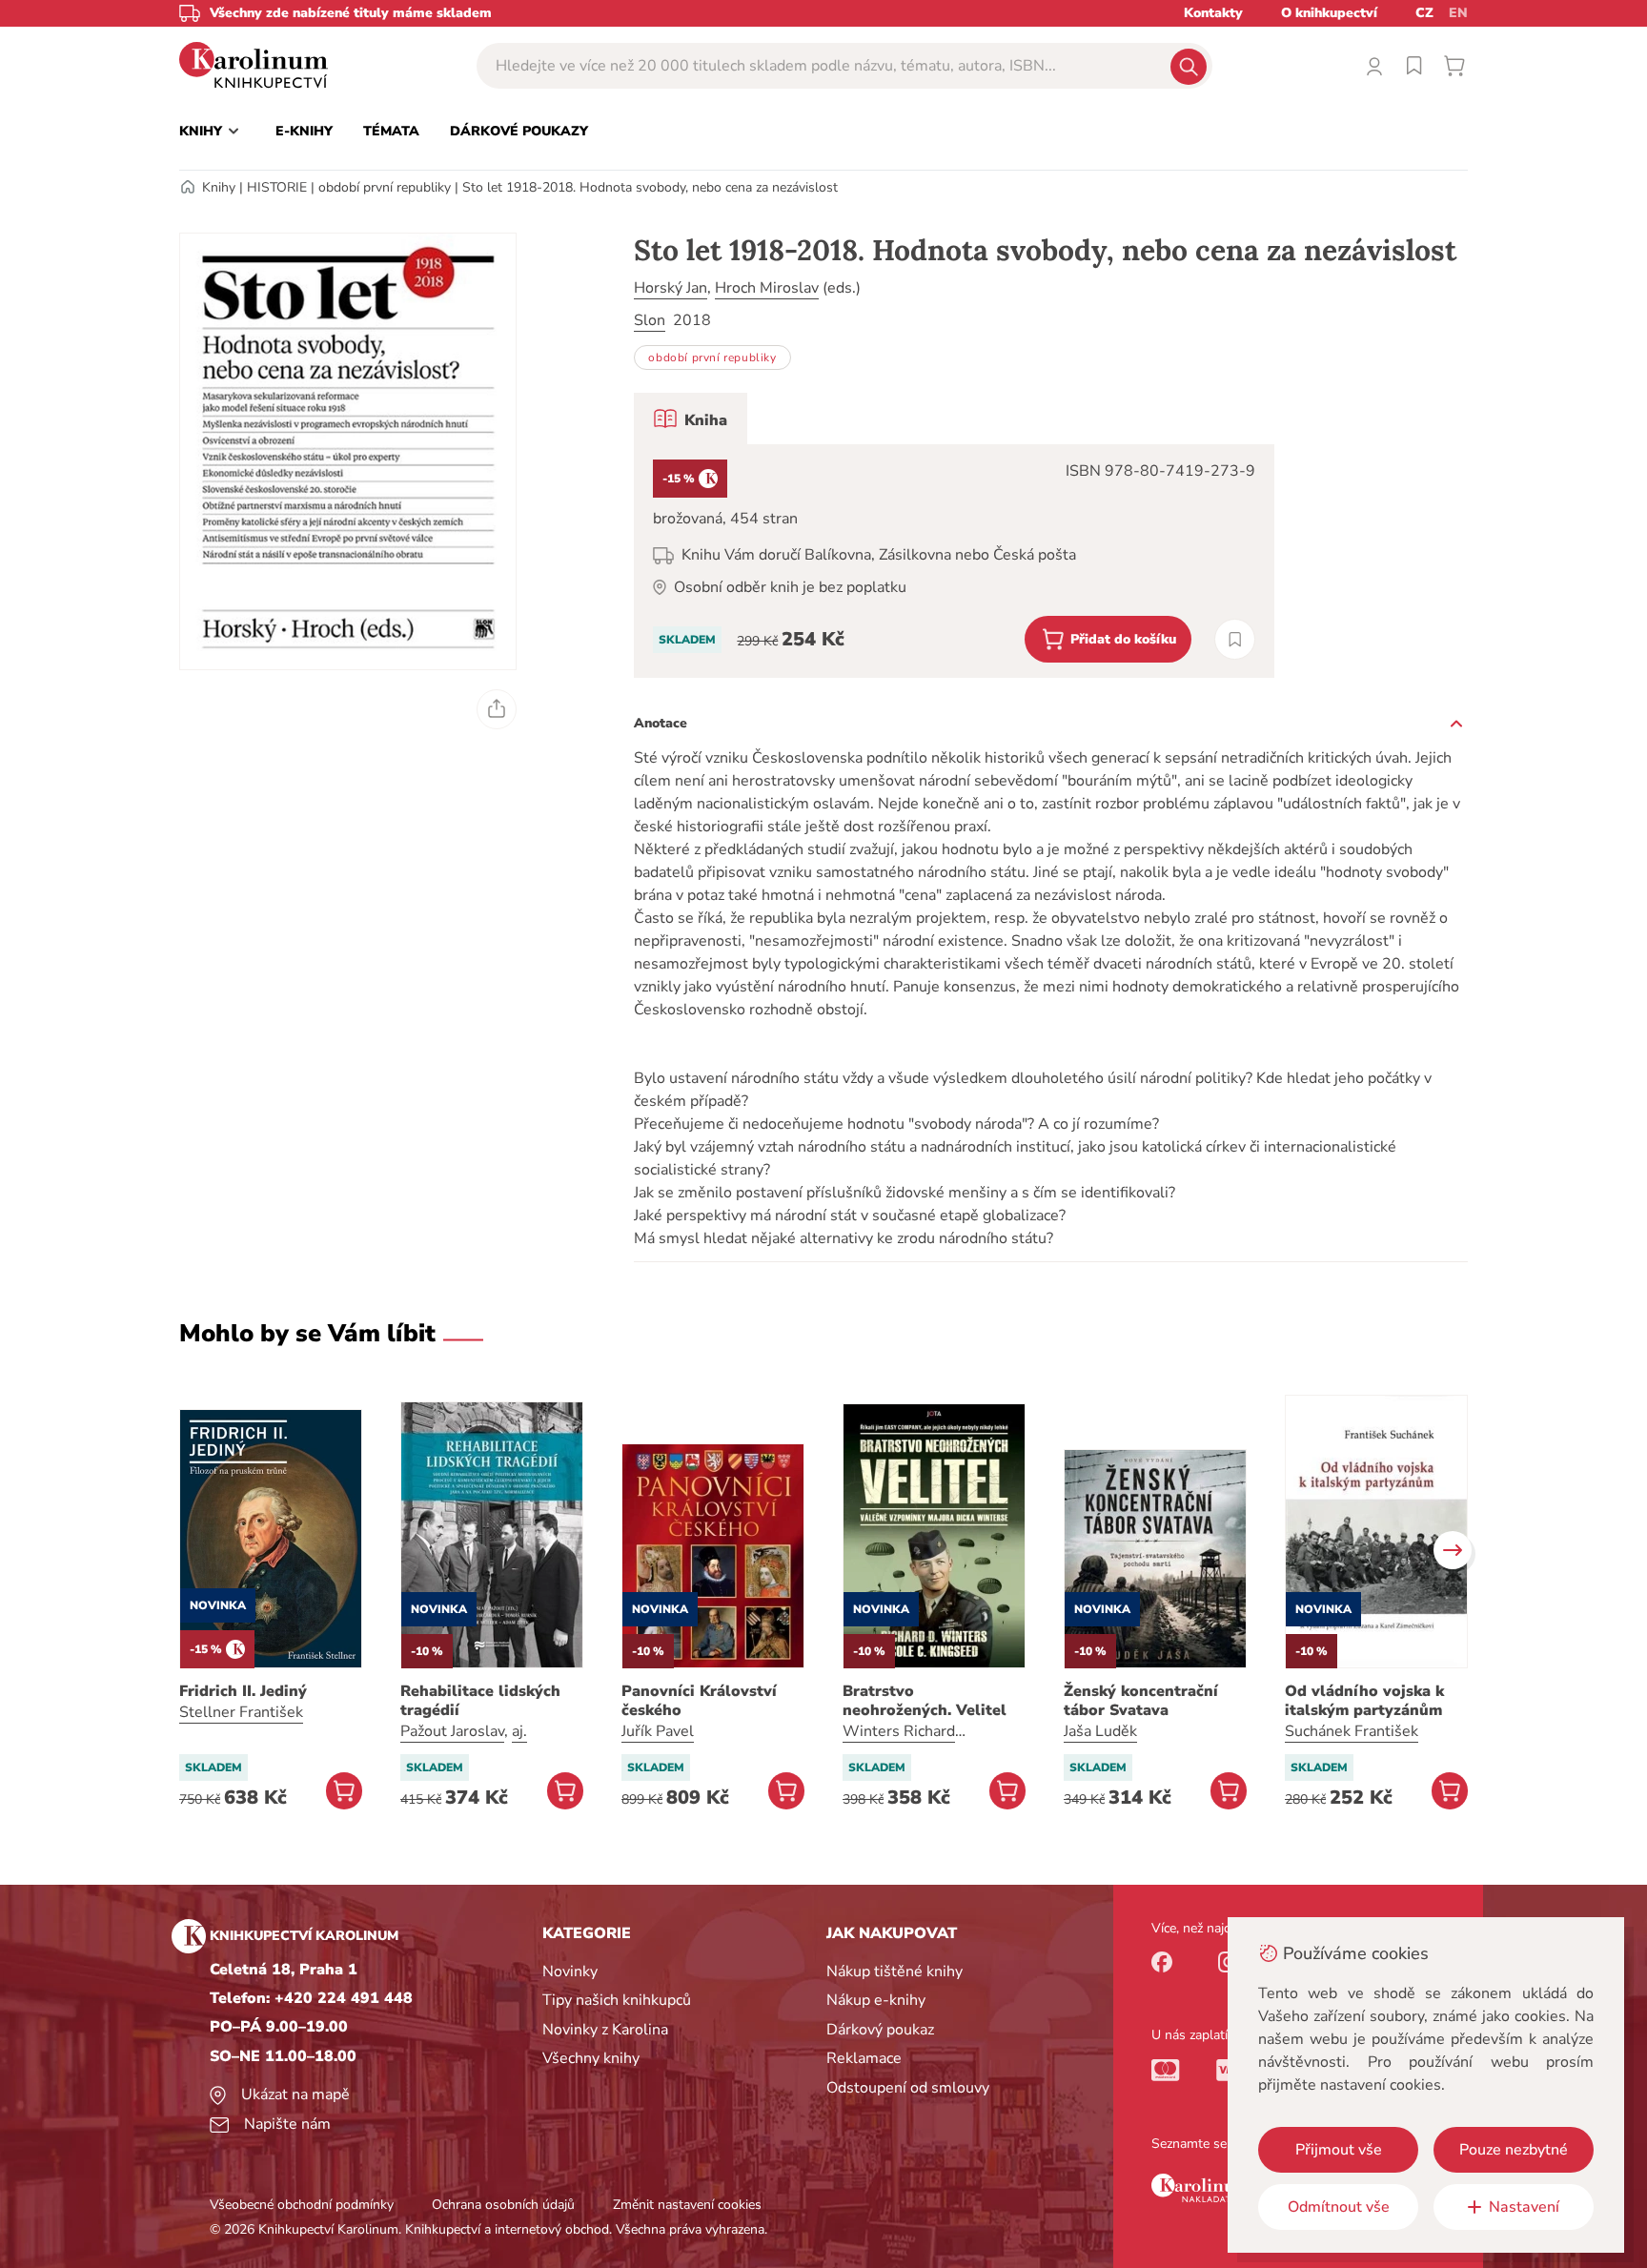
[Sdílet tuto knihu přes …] (497, 709)
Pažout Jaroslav (452, 1731)
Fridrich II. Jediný (243, 1691)
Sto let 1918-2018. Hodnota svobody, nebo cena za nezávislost (650, 187)
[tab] (691, 419)
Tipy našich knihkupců (617, 2000)
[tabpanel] (954, 561)
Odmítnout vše (1339, 2207)
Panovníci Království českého (699, 1701)
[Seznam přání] (1414, 66)
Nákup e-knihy (876, 2000)
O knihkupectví (1329, 13)
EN (1458, 13)
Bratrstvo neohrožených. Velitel (925, 1701)
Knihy (219, 187)
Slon (650, 320)
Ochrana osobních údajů (503, 2205)
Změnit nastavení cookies (687, 2205)
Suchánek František (1352, 1731)
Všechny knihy (591, 2058)
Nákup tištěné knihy (895, 1972)
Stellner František (241, 1712)
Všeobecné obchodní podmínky (302, 2205)
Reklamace (864, 2058)
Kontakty (1213, 13)
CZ (1424, 13)
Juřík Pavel (658, 1731)
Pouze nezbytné (1514, 2150)
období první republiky (385, 187)
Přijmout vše (1339, 2150)
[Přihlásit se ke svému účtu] (1374, 66)
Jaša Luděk (1100, 1731)
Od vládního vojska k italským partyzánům (1364, 1701)
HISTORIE (277, 187)
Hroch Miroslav (767, 288)
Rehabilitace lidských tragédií (480, 1701)
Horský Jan (671, 288)
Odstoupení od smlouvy (908, 2088)
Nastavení (1524, 2207)
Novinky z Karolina (605, 2030)
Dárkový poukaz (880, 2030)
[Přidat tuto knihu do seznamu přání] (1235, 639)
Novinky (570, 1972)
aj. (519, 1731)
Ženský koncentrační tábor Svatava (1141, 1701)
